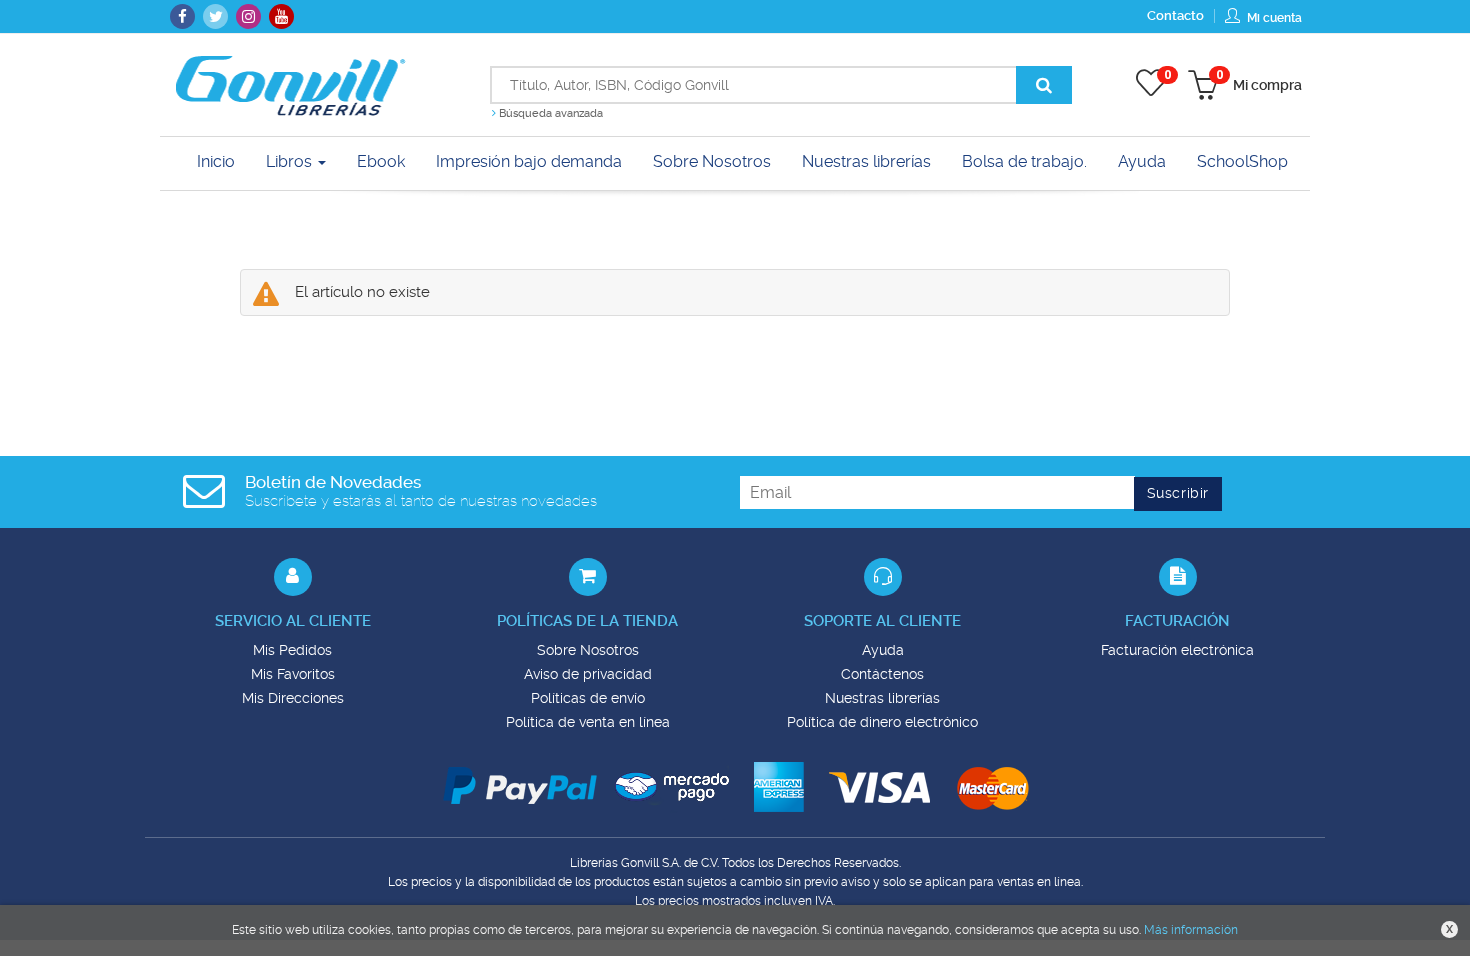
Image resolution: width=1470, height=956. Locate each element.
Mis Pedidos (292, 650)
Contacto (1175, 15)
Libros (291, 161)
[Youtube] (281, 16)
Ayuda (883, 650)
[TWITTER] (215, 16)
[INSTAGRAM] (248, 16)
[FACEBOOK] (182, 16)
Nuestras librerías (882, 698)
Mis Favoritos (293, 674)
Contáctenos (882, 674)
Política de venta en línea (588, 722)
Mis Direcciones (293, 698)
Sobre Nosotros (588, 650)
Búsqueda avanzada (549, 113)
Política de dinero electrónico (882, 722)
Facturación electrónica (1177, 650)
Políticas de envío (588, 698)
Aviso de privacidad (588, 674)
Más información (1191, 930)
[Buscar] (1044, 85)
